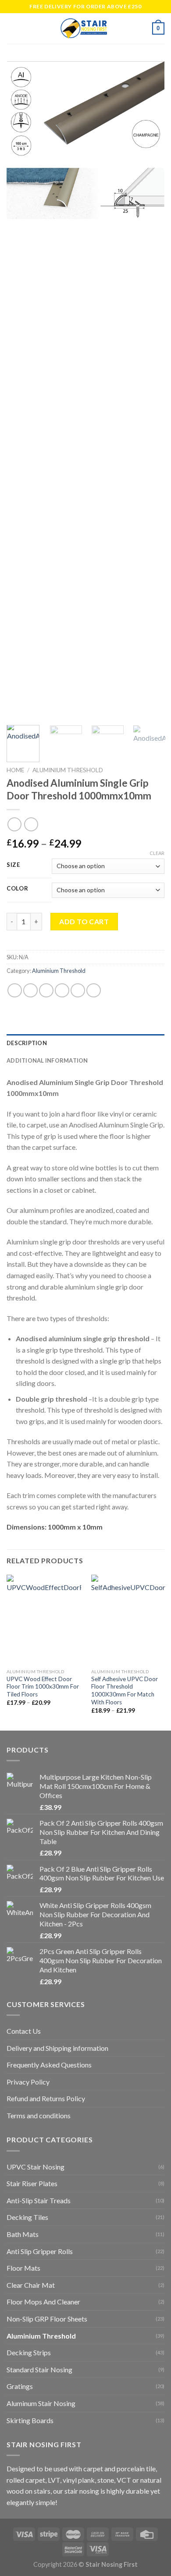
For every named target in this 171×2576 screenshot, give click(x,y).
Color (18, 889)
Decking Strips (29, 2352)
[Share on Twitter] (46, 990)
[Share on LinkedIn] (94, 990)
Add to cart (84, 921)
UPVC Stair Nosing (36, 2167)
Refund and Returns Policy (46, 2098)
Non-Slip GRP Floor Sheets (47, 2319)
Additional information (47, 1060)
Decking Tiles (27, 2217)
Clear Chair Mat (31, 2285)
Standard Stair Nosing (39, 2369)
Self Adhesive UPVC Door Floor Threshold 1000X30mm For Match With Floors (125, 1691)
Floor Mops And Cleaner (43, 2302)
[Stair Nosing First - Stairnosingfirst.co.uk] (85, 28)
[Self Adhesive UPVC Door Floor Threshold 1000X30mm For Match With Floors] (128, 1619)
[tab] (85, 1043)
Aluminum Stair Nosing (41, 2403)
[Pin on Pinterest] (78, 990)
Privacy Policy (28, 2082)
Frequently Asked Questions (49, 2065)
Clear (157, 853)
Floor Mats (23, 2268)
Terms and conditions (39, 2115)
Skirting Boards (30, 2420)
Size (13, 865)
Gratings (20, 2386)
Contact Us (24, 2031)
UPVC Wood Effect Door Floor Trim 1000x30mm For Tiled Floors (43, 1687)
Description (27, 1043)
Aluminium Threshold (68, 770)
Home (15, 770)
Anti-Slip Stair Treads (39, 2200)
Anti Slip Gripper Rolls (40, 2251)
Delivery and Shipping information (57, 2048)
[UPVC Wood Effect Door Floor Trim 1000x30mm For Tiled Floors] (44, 1619)
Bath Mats (23, 2234)
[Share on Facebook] (30, 990)
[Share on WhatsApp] (15, 990)
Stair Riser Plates (32, 2183)
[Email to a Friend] (62, 990)
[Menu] (12, 28)
